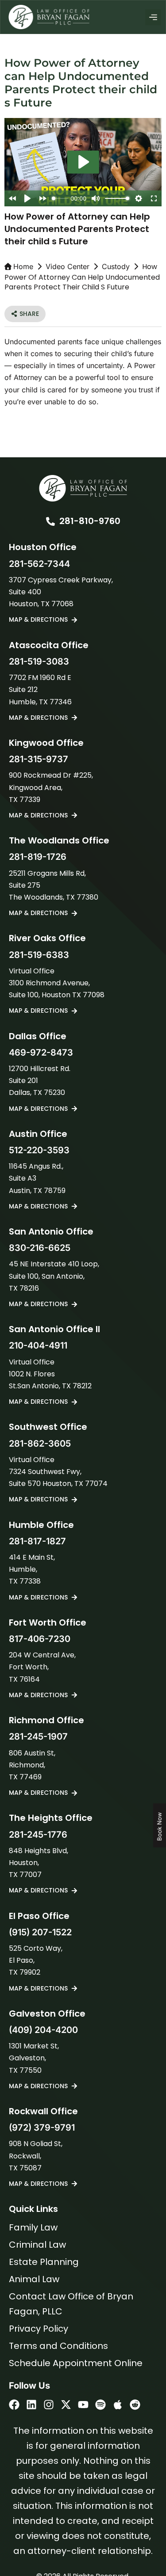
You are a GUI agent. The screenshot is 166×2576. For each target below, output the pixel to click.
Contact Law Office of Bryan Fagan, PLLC (71, 2304)
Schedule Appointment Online (76, 2363)
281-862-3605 (40, 1444)
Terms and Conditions (58, 2346)
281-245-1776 (38, 1835)
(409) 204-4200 (43, 2030)
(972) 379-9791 (42, 2128)
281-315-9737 (39, 759)
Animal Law (34, 2279)
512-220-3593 (39, 1150)
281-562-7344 (39, 564)
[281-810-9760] (50, 521)
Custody (116, 266)
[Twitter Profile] (66, 2405)
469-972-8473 (41, 1052)
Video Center (68, 266)
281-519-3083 (39, 661)
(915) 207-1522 (40, 1932)
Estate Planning (44, 2262)
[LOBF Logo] (83, 488)
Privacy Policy (39, 2329)
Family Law (33, 2227)
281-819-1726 (38, 857)
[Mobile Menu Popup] (153, 17)
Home (23, 266)
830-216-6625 (40, 1248)
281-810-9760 (90, 521)
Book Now (159, 1826)
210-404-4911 (38, 1345)
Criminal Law (37, 2245)
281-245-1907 (38, 1736)
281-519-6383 (39, 955)
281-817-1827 (37, 1541)
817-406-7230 (40, 1639)
